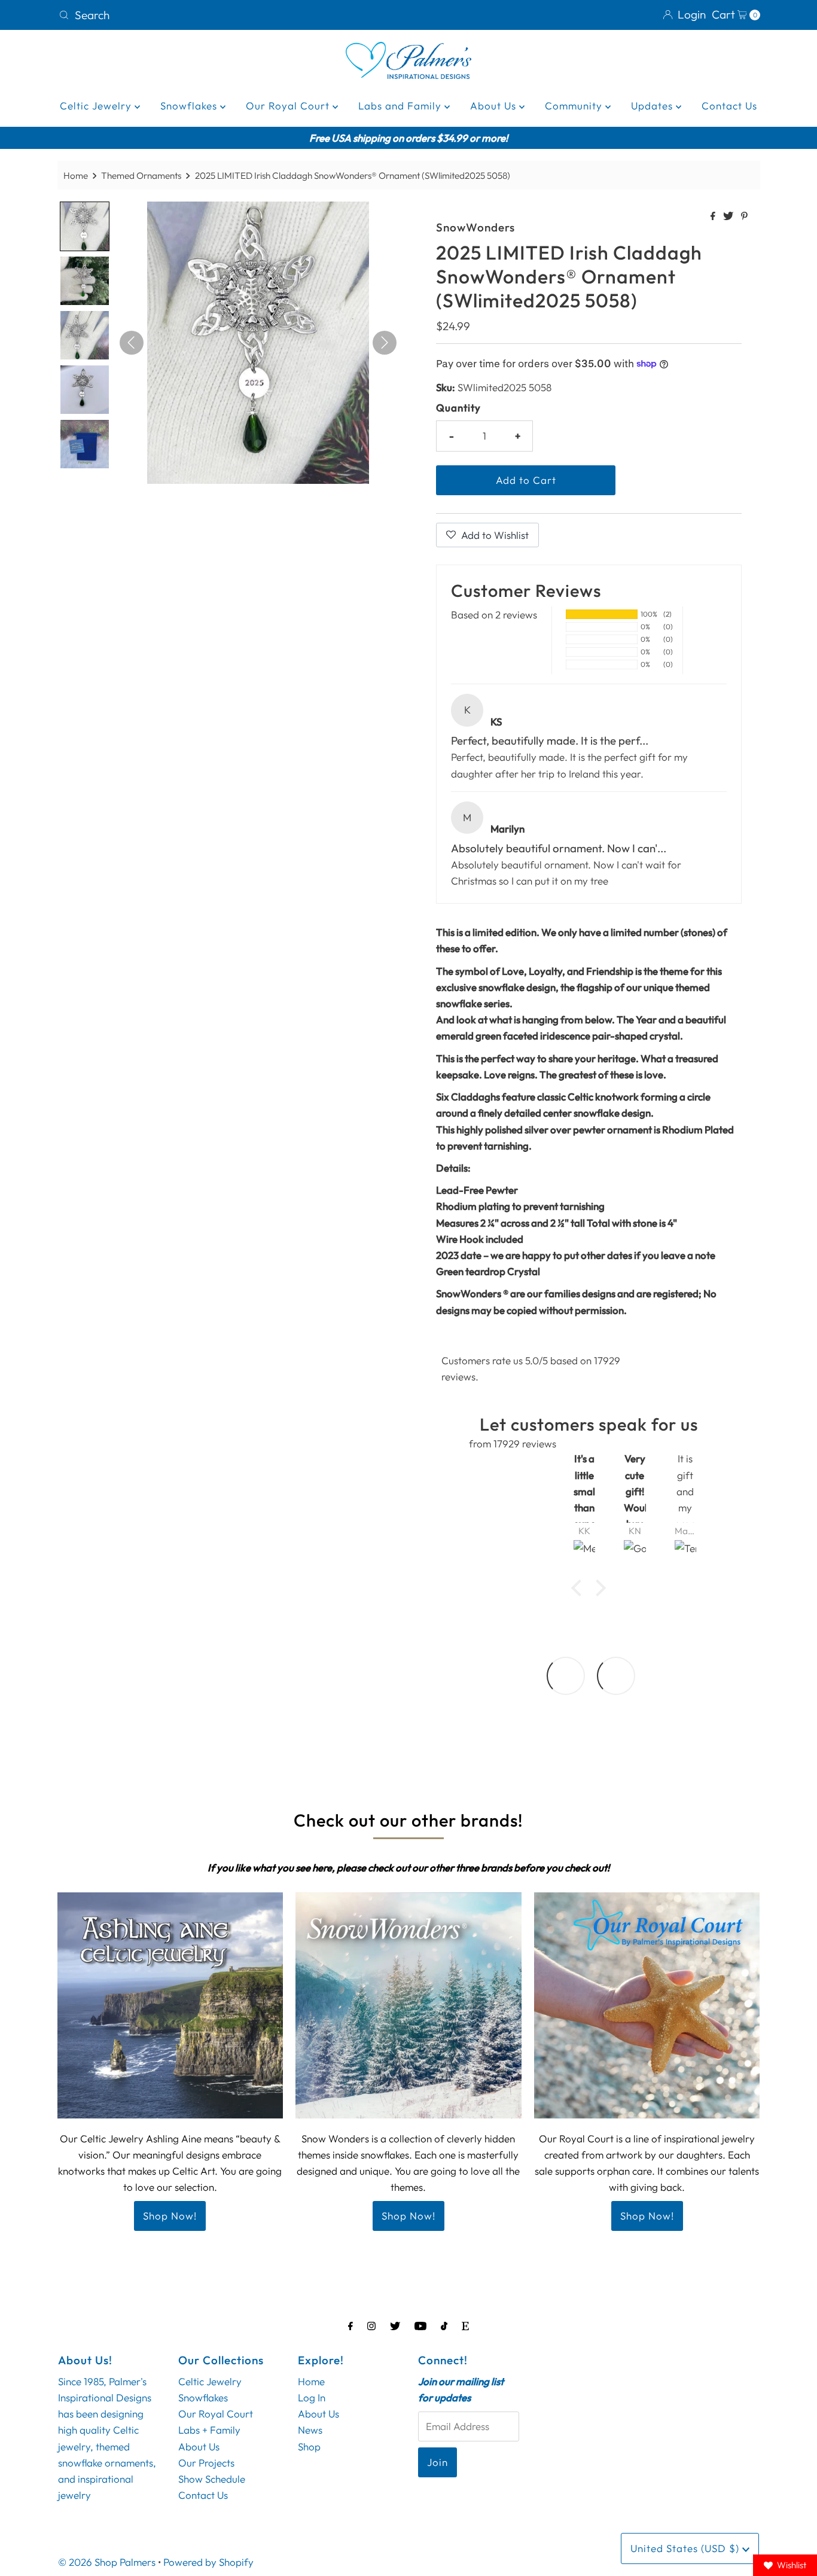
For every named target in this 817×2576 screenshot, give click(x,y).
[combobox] (229, 15)
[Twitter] (395, 2326)
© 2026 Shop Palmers (107, 2562)
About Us (495, 106)
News (310, 2430)
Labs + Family (209, 2430)
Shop (309, 2446)
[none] (85, 226)
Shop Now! (170, 2216)
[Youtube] (420, 2326)
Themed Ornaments (141, 176)
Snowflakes (190, 106)
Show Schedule (212, 2479)
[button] (580, 1588)
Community (575, 106)
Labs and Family (401, 106)
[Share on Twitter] (729, 217)
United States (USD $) (686, 2548)
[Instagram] (371, 2326)
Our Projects (206, 2463)
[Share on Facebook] (714, 217)
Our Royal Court (289, 106)
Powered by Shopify (208, 2562)
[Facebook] (350, 2326)
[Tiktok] (444, 2326)
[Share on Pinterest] (744, 217)
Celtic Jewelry (97, 106)
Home (76, 176)
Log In (312, 2397)
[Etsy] (465, 2326)
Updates (653, 106)
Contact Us (729, 106)
